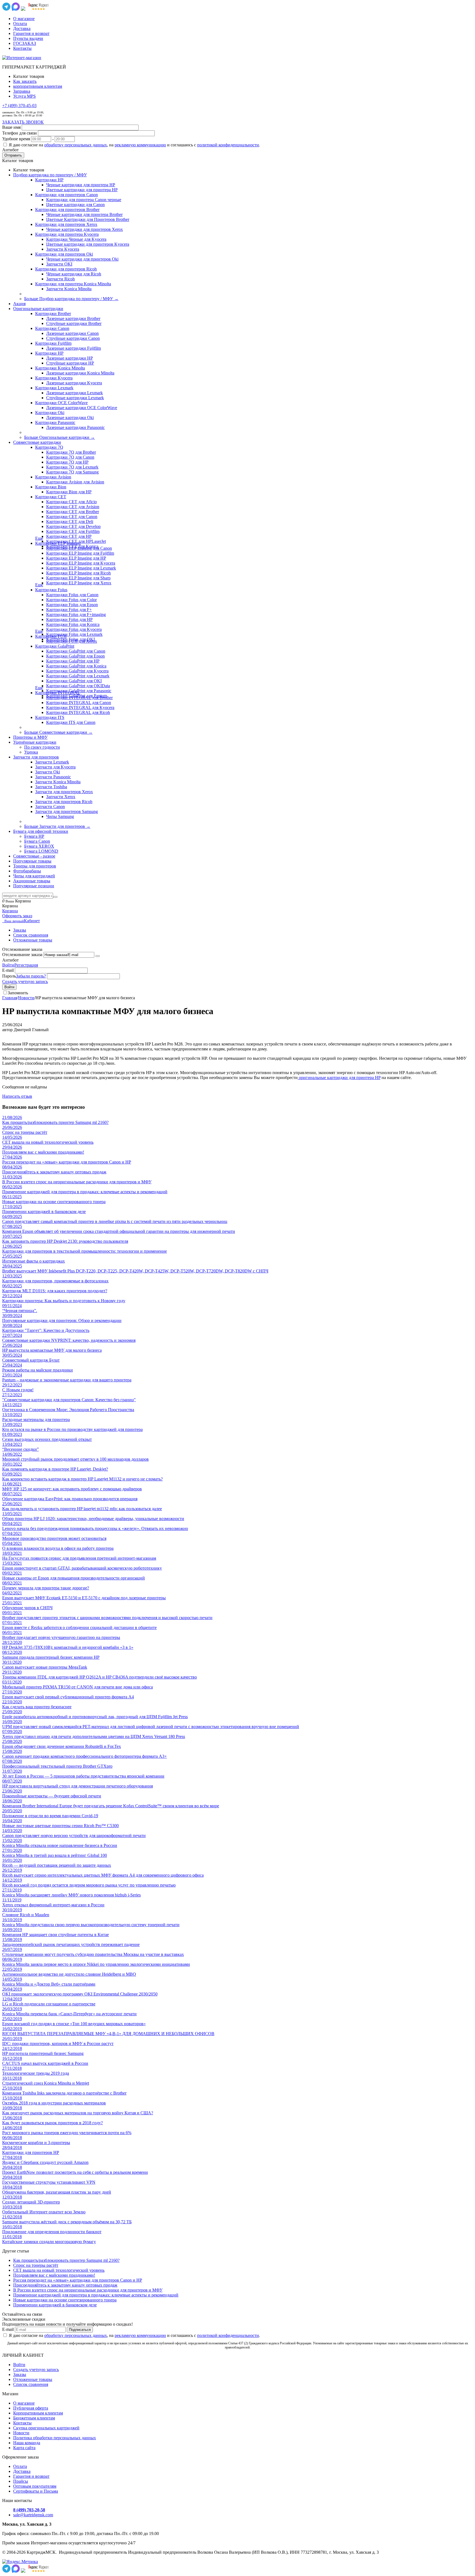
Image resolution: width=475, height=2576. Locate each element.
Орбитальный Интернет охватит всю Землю (44, 2212)
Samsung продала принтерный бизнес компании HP (51, 1657)
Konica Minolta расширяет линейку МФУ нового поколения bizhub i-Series (71, 1895)
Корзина (10, 911)
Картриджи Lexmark (54, 388)
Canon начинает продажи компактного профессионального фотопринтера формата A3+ (85, 1756)
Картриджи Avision (53, 477)
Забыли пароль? (31, 976)
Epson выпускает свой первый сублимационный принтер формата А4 (68, 1697)
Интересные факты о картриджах (34, 1261)
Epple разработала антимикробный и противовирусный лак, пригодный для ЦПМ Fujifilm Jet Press (95, 1717)
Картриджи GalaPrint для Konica (76, 666)
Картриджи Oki (50, 413)
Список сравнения (31, 935)
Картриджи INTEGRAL (58, 693)
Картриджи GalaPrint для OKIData (78, 686)
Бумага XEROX (39, 846)
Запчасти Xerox (61, 797)
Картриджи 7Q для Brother (71, 452)
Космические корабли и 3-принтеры (36, 2143)
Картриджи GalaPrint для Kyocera (77, 671)
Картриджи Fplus (51, 590)
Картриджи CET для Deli (70, 522)
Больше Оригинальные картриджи (60, 437)
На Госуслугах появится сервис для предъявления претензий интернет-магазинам (79, 1558)
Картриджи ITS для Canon (71, 722)
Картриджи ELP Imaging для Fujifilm (80, 553)
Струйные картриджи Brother (74, 323)
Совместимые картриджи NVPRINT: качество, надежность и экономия (69, 1340)
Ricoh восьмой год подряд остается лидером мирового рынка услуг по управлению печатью (89, 1885)
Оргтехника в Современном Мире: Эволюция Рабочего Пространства (68, 1410)
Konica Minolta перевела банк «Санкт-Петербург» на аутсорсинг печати (69, 2014)
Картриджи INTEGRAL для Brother (79, 698)
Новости (26, 998)
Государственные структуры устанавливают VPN (49, 2182)
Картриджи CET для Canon (72, 517)
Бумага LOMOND (41, 851)
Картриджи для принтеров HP (31, 2152)
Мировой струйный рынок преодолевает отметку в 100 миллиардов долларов (75, 1459)
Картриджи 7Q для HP (67, 462)
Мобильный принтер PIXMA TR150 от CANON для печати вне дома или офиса (78, 1687)
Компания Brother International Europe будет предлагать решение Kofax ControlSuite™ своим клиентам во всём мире (111, 1806)
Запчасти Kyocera (63, 249)
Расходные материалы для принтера (36, 1420)
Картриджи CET (51, 497)
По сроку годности (42, 747)
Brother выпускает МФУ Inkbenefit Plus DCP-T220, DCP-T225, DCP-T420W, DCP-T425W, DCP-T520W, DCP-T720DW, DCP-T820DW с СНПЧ (135, 1271)
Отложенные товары (33, 940)
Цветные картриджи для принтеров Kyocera (88, 244)
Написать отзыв (17, 1096)
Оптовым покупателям (35, 2486)
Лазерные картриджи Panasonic (75, 427)
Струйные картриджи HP (70, 363)
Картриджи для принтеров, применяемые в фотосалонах (55, 1281)
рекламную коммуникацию (140, 145)
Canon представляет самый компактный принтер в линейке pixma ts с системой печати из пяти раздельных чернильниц (115, 1221)
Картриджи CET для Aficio (71, 502)
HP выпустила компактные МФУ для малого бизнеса (52, 1350)
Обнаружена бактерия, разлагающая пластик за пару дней (57, 2192)
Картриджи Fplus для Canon (72, 595)
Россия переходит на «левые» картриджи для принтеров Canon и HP (67, 1162)
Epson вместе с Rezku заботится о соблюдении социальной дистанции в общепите (79, 1628)
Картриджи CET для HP (69, 536)
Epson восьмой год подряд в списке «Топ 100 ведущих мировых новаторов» (74, 2024)
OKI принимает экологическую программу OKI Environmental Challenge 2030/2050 (80, 1994)
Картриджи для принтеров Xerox (66, 224)
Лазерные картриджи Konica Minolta (80, 373)
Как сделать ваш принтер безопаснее (37, 1707)
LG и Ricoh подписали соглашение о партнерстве (49, 2004)
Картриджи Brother (53, 314)
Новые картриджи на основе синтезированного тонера (54, 1202)
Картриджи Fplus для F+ (69, 610)
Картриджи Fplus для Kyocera (74, 629)
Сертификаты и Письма (36, 2491)
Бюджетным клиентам (34, 2418)
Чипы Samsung (60, 816)
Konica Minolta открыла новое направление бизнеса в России (60, 1845)
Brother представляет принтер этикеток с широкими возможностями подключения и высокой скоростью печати (107, 1618)
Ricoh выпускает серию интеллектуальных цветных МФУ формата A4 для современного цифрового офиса (103, 1875)
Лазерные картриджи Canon (72, 333)
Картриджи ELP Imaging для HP (76, 558)
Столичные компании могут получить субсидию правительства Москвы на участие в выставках (93, 1954)
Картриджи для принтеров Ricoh (66, 269)
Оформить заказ (17, 916)
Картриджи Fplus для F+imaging (76, 614)
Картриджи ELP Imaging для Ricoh (78, 573)
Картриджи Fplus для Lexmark (74, 634)
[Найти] (55, 897)
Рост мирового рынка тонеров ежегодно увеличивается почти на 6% (67, 2133)
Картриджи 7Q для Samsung (72, 472)
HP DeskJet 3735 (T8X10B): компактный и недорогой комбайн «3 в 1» (68, 1647)
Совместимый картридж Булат (31, 1360)
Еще (39, 538)
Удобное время (16, 139)
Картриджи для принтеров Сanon (67, 195)
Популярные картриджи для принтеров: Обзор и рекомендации (62, 1320)
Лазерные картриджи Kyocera (74, 383)
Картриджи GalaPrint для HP (73, 661)
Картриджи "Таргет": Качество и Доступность (46, 1330)
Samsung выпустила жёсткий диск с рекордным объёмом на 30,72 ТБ (67, 2222)
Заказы (20, 930)
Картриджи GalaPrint (55, 646)
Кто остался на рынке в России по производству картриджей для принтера (72, 1429)
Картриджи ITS (50, 717)
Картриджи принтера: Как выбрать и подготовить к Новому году (64, 1301)
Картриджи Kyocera (54, 378)
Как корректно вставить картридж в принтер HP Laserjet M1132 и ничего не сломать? (82, 1479)
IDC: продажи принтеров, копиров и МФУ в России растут (58, 2043)
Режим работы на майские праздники (38, 1370)
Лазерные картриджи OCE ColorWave (82, 408)
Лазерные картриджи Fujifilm (74, 348)
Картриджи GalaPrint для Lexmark (78, 676)
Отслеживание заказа (22, 955)
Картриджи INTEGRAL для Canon (79, 703)
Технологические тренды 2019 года (36, 2073)
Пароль (9, 976)
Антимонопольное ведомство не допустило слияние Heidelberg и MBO (69, 1974)
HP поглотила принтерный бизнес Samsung (43, 2053)
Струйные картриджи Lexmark (75, 398)
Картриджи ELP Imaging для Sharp (78, 578)
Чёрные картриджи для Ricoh (74, 274)
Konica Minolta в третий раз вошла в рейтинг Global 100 (55, 1855)
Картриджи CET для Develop (73, 526)
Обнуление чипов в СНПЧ (27, 1608)
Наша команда (27, 2443)
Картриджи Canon (52, 328)
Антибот (10, 150)
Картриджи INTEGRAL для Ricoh (78, 712)
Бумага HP (34, 836)
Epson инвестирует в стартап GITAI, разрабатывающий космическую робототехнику (82, 1568)
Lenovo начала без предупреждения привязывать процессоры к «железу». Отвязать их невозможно (95, 1528)
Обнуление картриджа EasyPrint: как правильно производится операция (70, 1499)
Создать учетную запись (25, 982)
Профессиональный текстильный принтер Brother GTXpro (57, 1766)
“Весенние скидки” (20, 1449)
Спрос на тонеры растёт (25, 1132)
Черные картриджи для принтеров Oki (82, 259)
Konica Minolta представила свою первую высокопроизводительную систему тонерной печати (91, 1925)
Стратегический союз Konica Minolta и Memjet (46, 2083)
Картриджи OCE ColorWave (61, 403)
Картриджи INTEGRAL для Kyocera (80, 707)
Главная (10, 998)
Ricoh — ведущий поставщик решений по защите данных (57, 1865)
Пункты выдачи (28, 38)
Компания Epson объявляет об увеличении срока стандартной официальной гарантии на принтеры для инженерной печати (119, 1231)
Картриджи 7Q (49, 447)
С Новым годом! (18, 1390)
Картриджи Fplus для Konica (73, 624)
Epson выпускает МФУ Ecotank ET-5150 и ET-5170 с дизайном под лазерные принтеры (84, 1598)
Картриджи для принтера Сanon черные (84, 200)
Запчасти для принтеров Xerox (64, 792)
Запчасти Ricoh (60, 279)
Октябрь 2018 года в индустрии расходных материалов (54, 2103)
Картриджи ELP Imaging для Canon (79, 548)
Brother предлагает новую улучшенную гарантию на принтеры (61, 1637)
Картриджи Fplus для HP (69, 619)
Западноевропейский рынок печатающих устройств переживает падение (71, 1944)
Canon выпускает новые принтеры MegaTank (45, 1667)
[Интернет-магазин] (22, 58)
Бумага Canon (37, 841)
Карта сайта (24, 2448)
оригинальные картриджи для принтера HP (339, 1078)
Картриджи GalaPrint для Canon (76, 651)
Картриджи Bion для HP (69, 492)
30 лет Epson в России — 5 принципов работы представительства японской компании (83, 1776)
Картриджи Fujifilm (53, 343)
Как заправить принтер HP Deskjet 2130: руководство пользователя (65, 1241)
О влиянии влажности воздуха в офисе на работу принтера (58, 1548)
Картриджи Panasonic (55, 422)
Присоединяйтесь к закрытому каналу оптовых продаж (54, 1172)
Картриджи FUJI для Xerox (72, 641)
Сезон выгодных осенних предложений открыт (47, 1439)
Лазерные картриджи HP (70, 358)
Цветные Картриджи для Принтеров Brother (88, 219)
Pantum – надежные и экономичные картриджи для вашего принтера (67, 1380)
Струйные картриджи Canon (73, 338)
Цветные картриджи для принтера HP (82, 190)
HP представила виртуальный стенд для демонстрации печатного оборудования (78, 1786)
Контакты (22, 48)
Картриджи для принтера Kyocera (67, 234)
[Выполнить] (98, 956)
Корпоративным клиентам (38, 2413)
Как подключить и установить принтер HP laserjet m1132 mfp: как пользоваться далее (82, 1509)
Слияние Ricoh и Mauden (26, 1915)
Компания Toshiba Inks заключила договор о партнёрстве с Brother (64, 2093)
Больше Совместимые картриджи (58, 732)
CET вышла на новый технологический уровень (48, 1142)
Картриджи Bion (51, 487)
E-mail (8, 970)
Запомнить (18, 993)
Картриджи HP (49, 180)
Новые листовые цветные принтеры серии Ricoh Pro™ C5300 (60, 1826)
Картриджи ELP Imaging (58, 543)
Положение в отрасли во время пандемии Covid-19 (50, 1816)
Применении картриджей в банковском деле (44, 1212)
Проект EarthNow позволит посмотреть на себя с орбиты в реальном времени (75, 2172)
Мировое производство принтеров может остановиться (54, 1538)
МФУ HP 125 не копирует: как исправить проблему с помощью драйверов (72, 1489)
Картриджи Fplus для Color (71, 600)
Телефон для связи (20, 133)
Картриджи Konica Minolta (60, 368)
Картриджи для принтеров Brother (67, 210)
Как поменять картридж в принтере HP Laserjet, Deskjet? (55, 1469)
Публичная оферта (31, 2408)
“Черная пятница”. (20, 1311)
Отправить (13, 155)
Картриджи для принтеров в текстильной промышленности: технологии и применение (85, 1251)
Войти (8, 965)
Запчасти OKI (59, 264)
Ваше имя (11, 127)
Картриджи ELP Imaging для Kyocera (81, 563)
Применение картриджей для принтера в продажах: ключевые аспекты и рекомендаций (85, 1192)
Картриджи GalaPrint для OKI (74, 681)
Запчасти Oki (48, 772)
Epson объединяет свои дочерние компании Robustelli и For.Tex (62, 1746)
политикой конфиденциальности (228, 145)
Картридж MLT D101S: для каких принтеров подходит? (55, 1291)
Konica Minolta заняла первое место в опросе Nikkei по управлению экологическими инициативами (96, 1964)
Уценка (31, 752)
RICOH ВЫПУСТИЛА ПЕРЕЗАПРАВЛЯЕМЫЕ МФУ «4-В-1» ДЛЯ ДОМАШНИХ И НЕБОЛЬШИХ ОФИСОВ (108, 2034)
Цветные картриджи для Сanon (75, 205)
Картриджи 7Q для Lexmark (72, 467)
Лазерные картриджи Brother (73, 318)
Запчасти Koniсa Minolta (69, 289)
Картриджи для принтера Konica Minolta (73, 284)
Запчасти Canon (50, 807)
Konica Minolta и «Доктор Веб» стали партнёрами (49, 1984)
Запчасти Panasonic (53, 777)
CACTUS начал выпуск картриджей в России (45, 2063)
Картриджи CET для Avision (73, 507)
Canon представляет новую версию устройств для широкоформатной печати (74, 1835)
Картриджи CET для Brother (73, 512)
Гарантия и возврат (31, 33)
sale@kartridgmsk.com (33, 2515)
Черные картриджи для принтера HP (81, 185)
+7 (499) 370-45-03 (19, 106)
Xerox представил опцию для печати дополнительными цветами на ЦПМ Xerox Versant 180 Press (94, 1736)
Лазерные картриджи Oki (70, 418)
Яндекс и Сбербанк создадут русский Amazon (45, 2162)
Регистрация (26, 965)
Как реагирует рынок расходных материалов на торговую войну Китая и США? (78, 2113)
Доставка (22, 28)
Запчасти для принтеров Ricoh (64, 802)
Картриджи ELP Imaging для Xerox (79, 583)
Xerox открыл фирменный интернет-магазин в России (53, 1905)
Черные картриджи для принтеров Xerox (85, 229)
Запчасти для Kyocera (55, 767)
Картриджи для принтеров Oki (64, 254)
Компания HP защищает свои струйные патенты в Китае (56, 1935)
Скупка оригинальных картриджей (46, 2428)
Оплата (20, 24)
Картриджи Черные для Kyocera (76, 239)
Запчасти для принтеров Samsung (67, 811)
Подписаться (80, 2330)
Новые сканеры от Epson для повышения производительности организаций (74, 1578)
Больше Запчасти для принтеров (57, 826)
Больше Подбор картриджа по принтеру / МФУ (71, 299)
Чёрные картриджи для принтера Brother (84, 214)
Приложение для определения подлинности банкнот (52, 2232)
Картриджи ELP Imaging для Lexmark (81, 568)
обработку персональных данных (76, 145)
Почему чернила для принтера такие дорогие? (46, 1588)
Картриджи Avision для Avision (75, 482)
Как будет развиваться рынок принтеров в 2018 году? (53, 2123)
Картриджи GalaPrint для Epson (75, 656)
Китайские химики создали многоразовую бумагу (49, 2242)
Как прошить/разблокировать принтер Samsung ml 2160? (55, 1122)
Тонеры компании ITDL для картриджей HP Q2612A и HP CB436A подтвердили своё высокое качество (100, 1677)
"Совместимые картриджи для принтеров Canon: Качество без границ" (69, 1400)
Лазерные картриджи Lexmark (74, 393)
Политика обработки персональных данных (55, 2438)
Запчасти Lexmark (52, 762)
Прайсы (21, 2481)
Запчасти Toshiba (51, 787)
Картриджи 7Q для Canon (70, 457)
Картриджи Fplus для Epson (72, 605)
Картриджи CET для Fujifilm (73, 531)
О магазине (24, 19)
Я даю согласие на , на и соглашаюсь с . (134, 145)
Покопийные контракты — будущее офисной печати (52, 1796)
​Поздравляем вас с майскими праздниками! (43, 1152)
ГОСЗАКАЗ (25, 43)
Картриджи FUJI (51, 636)
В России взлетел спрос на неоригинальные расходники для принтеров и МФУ (77, 1182)
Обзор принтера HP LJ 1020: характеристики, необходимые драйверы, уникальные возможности (93, 1519)
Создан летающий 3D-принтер (31, 2202)
